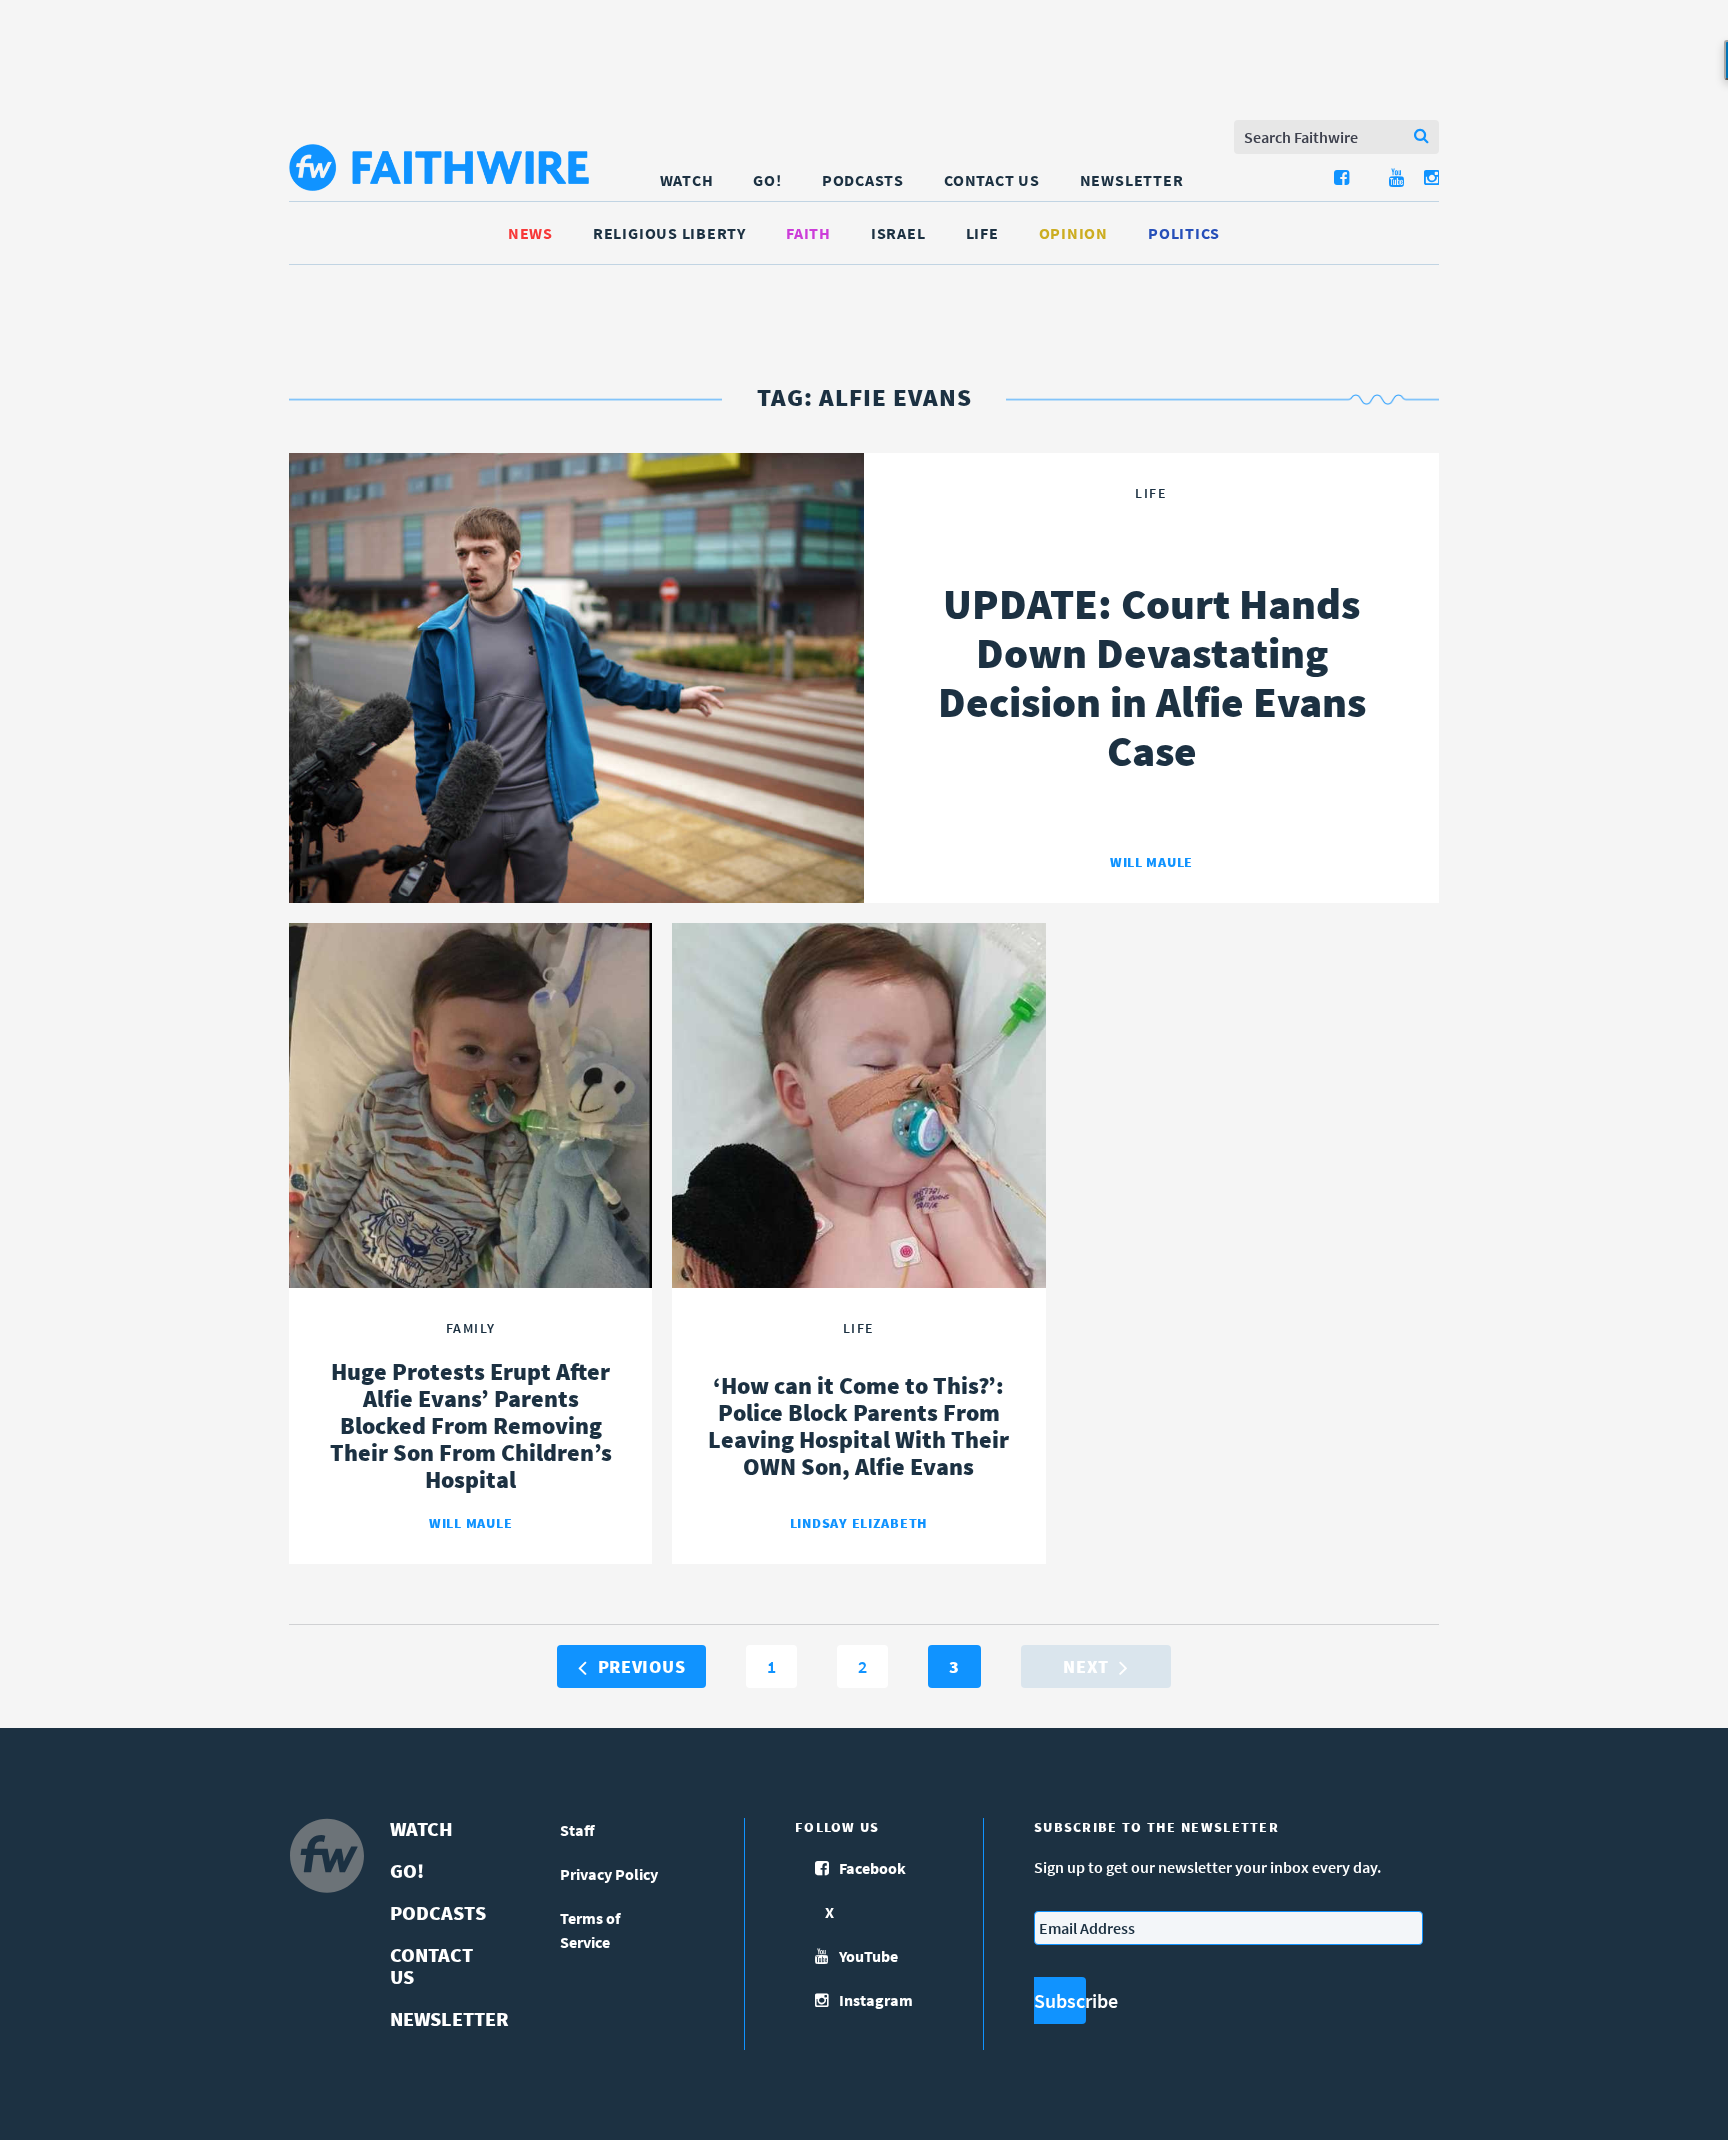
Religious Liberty (669, 233)
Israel (898, 233)
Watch (687, 180)
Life (982, 233)
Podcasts (863, 180)
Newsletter (1132, 180)
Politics (1184, 233)
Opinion (1073, 233)
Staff (577, 1830)
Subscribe (1060, 2000)
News (530, 233)
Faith (808, 233)
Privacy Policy (609, 1874)
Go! (767, 180)
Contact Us (992, 180)
